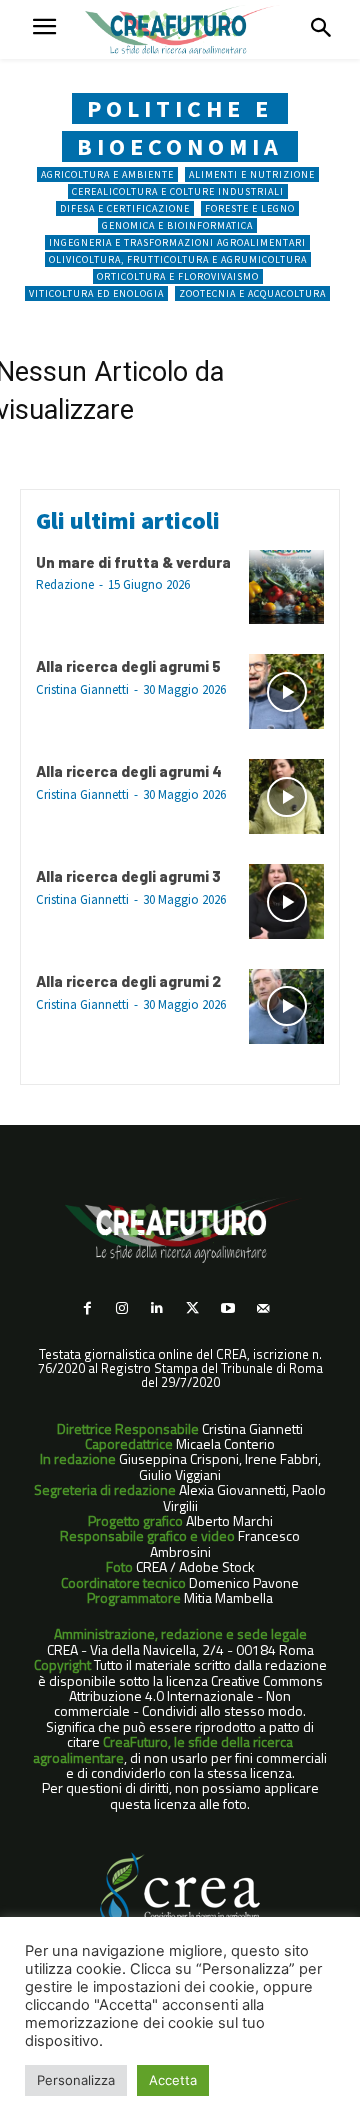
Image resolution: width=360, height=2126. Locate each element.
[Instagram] (122, 1308)
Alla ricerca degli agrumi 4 (129, 771)
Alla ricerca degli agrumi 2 (128, 981)
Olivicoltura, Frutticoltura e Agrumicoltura (178, 259)
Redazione (65, 584)
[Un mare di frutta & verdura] (286, 587)
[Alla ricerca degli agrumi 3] (286, 901)
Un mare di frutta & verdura (133, 562)
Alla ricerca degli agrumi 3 (128, 876)
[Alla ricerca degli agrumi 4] (286, 796)
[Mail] (262, 1308)
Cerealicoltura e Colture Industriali (178, 191)
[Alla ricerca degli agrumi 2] (286, 1006)
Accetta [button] (173, 2080)
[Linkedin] (157, 1308)
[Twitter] (192, 1308)
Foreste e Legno (250, 208)
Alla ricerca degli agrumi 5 (128, 666)
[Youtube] (227, 1308)
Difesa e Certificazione (125, 208)
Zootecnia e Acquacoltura (252, 293)
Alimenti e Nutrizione (252, 174)
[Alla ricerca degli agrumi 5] (286, 691)
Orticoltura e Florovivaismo (178, 276)
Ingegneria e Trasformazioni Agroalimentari (177, 242)
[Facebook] (86, 1308)
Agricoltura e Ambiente (107, 174)
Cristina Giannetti (82, 689)
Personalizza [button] (76, 2080)
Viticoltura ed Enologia (96, 293)
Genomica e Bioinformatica (177, 225)
